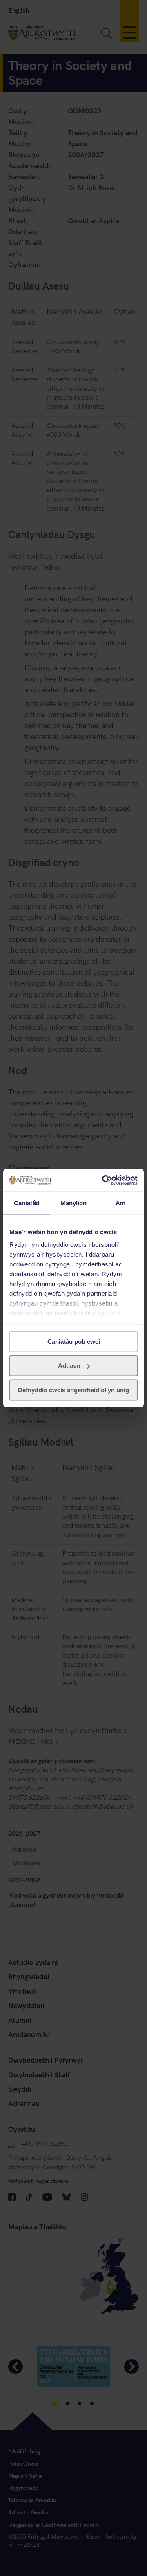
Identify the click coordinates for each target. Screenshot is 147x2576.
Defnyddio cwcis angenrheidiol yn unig (73, 1390)
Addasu (69, 1366)
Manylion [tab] (74, 1203)
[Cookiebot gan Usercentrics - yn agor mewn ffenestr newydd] (104, 1180)
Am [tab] (120, 1203)
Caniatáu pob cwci (74, 1341)
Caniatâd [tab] (27, 1203)
